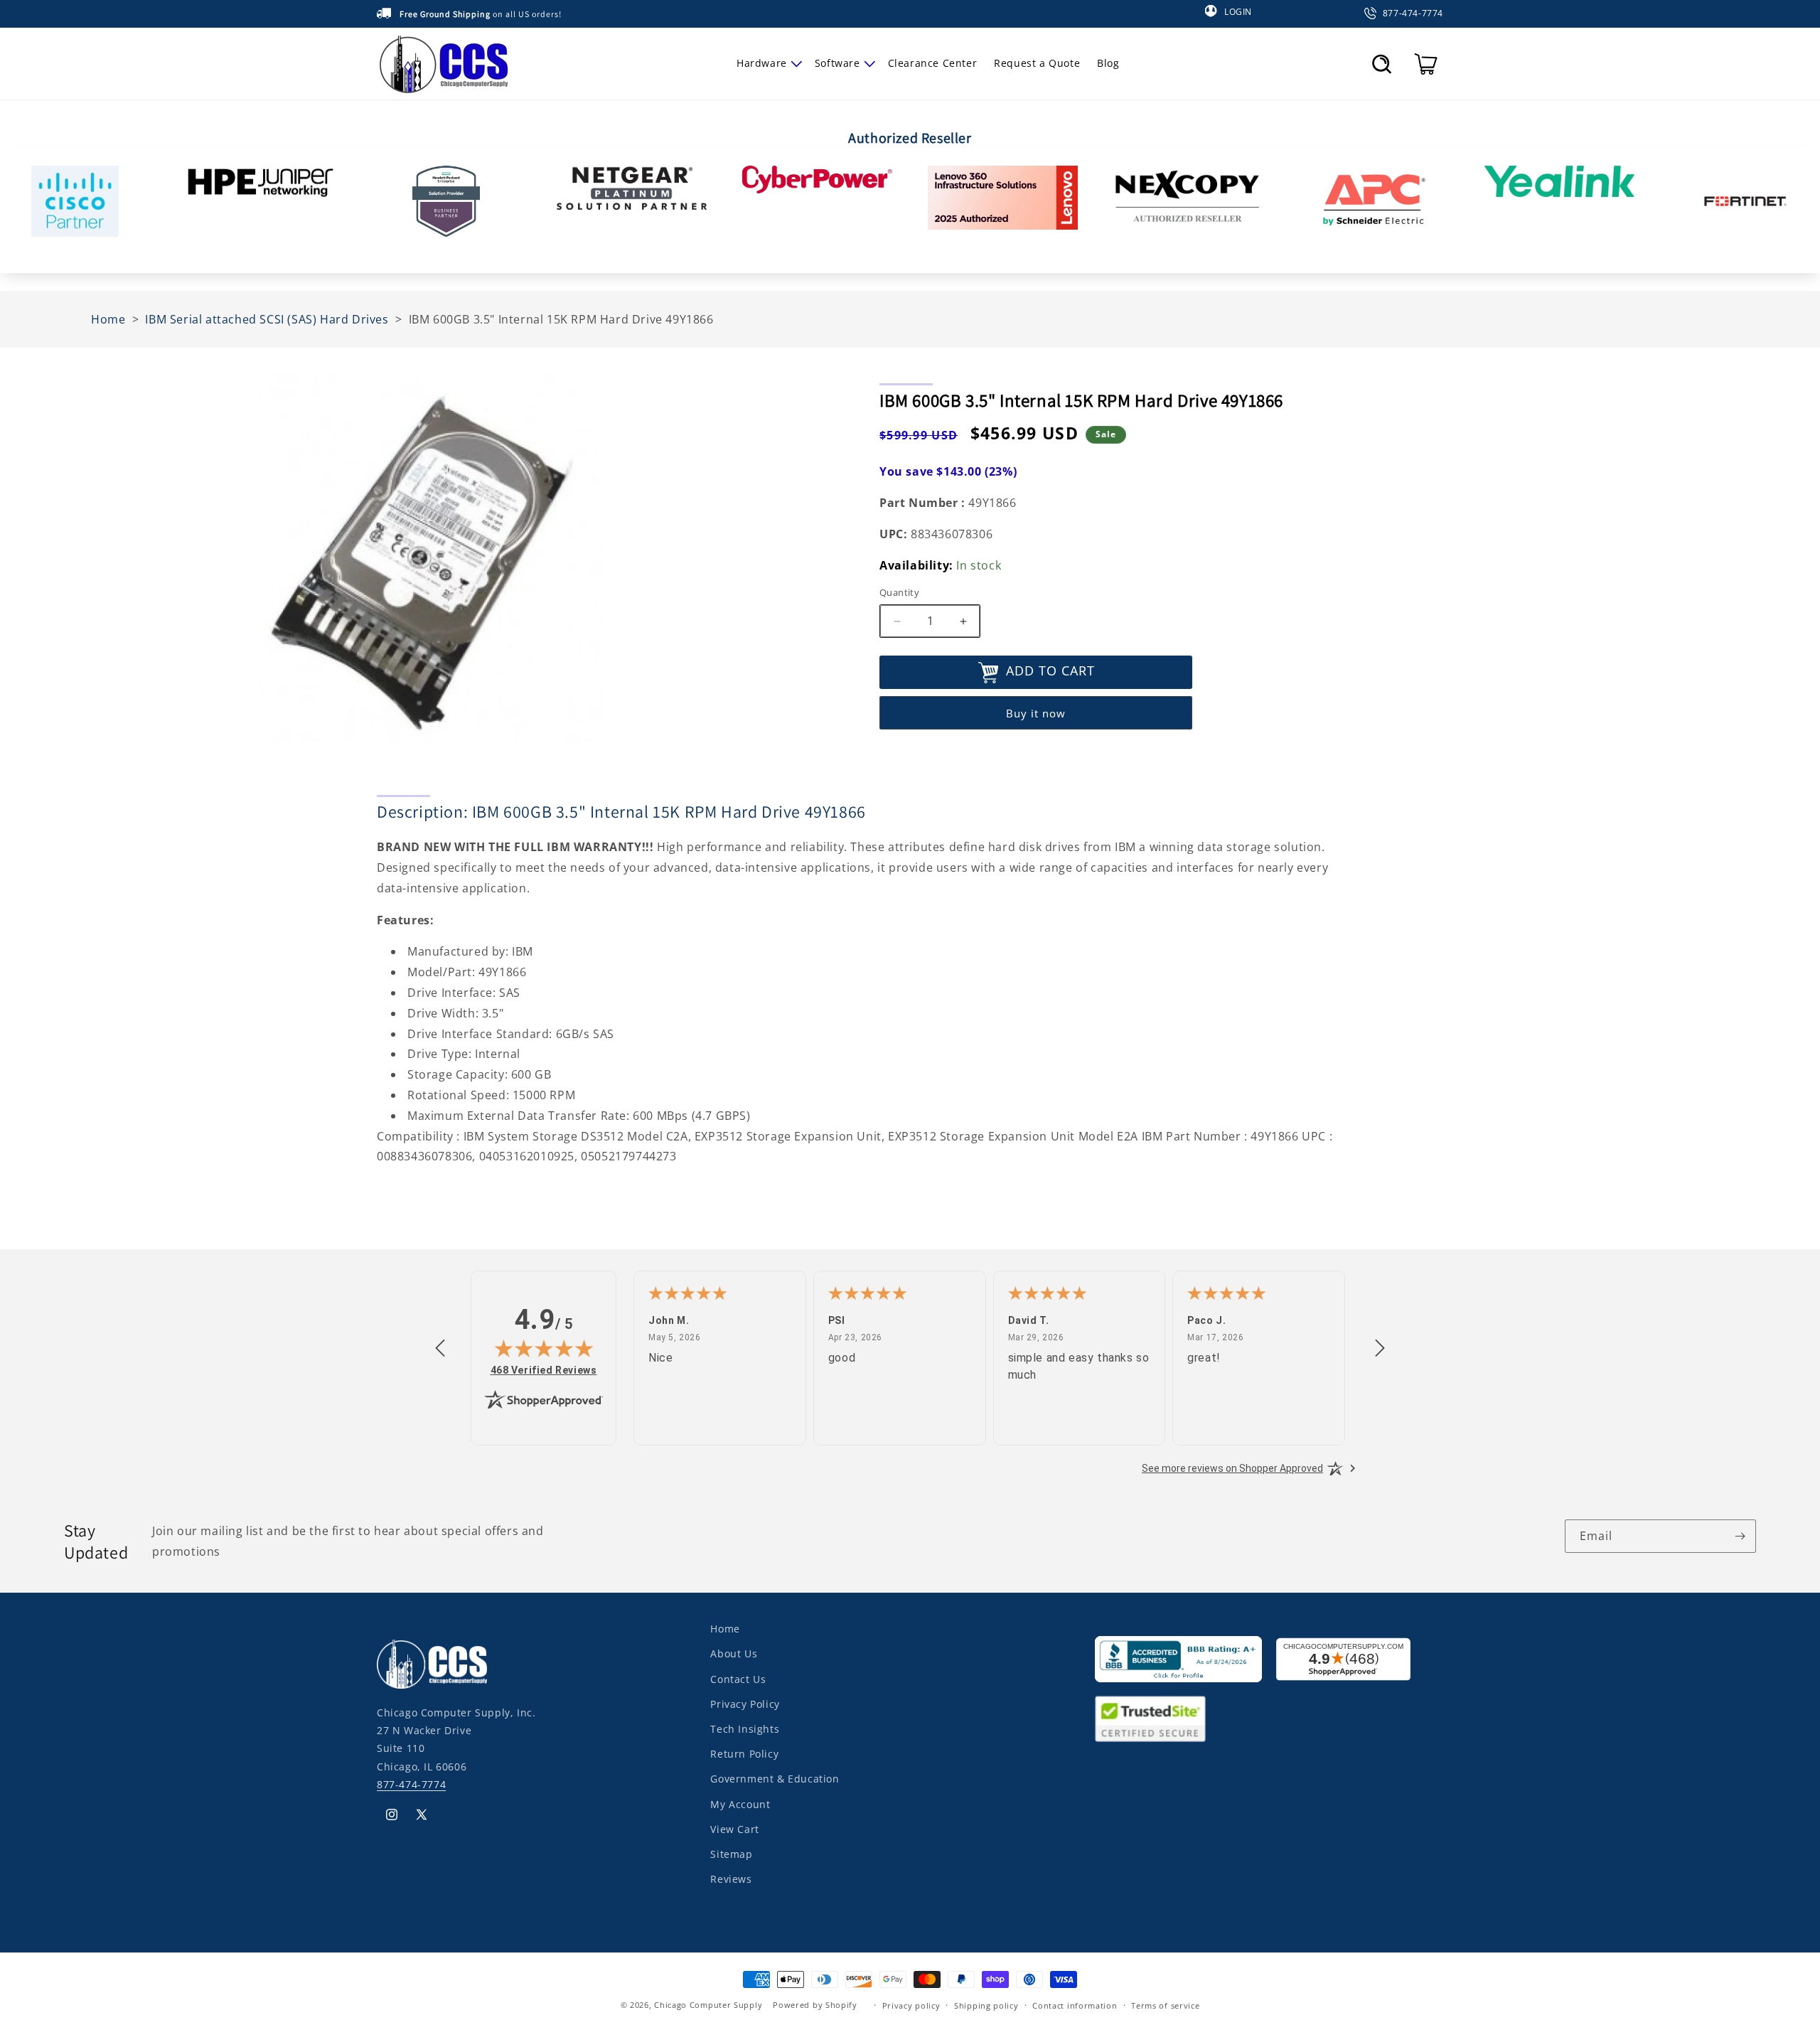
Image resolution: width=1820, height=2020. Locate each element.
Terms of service (1165, 2005)
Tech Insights (745, 1728)
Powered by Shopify (815, 2005)
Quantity (899, 593)
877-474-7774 (411, 1784)
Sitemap (731, 1853)
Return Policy (744, 1753)
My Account (740, 1803)
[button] (767, 63)
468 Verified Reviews (544, 1370)
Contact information (1075, 2005)
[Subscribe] (1740, 1536)
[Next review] (1380, 1349)
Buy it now (1036, 713)
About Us (734, 1653)
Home (725, 1629)
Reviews (731, 1878)
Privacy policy (911, 2005)
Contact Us (738, 1678)
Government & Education (775, 1779)
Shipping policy (986, 2005)
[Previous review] (440, 1349)
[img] (544, 1348)
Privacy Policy (745, 1703)
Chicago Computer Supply (708, 2005)
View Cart (734, 1828)
